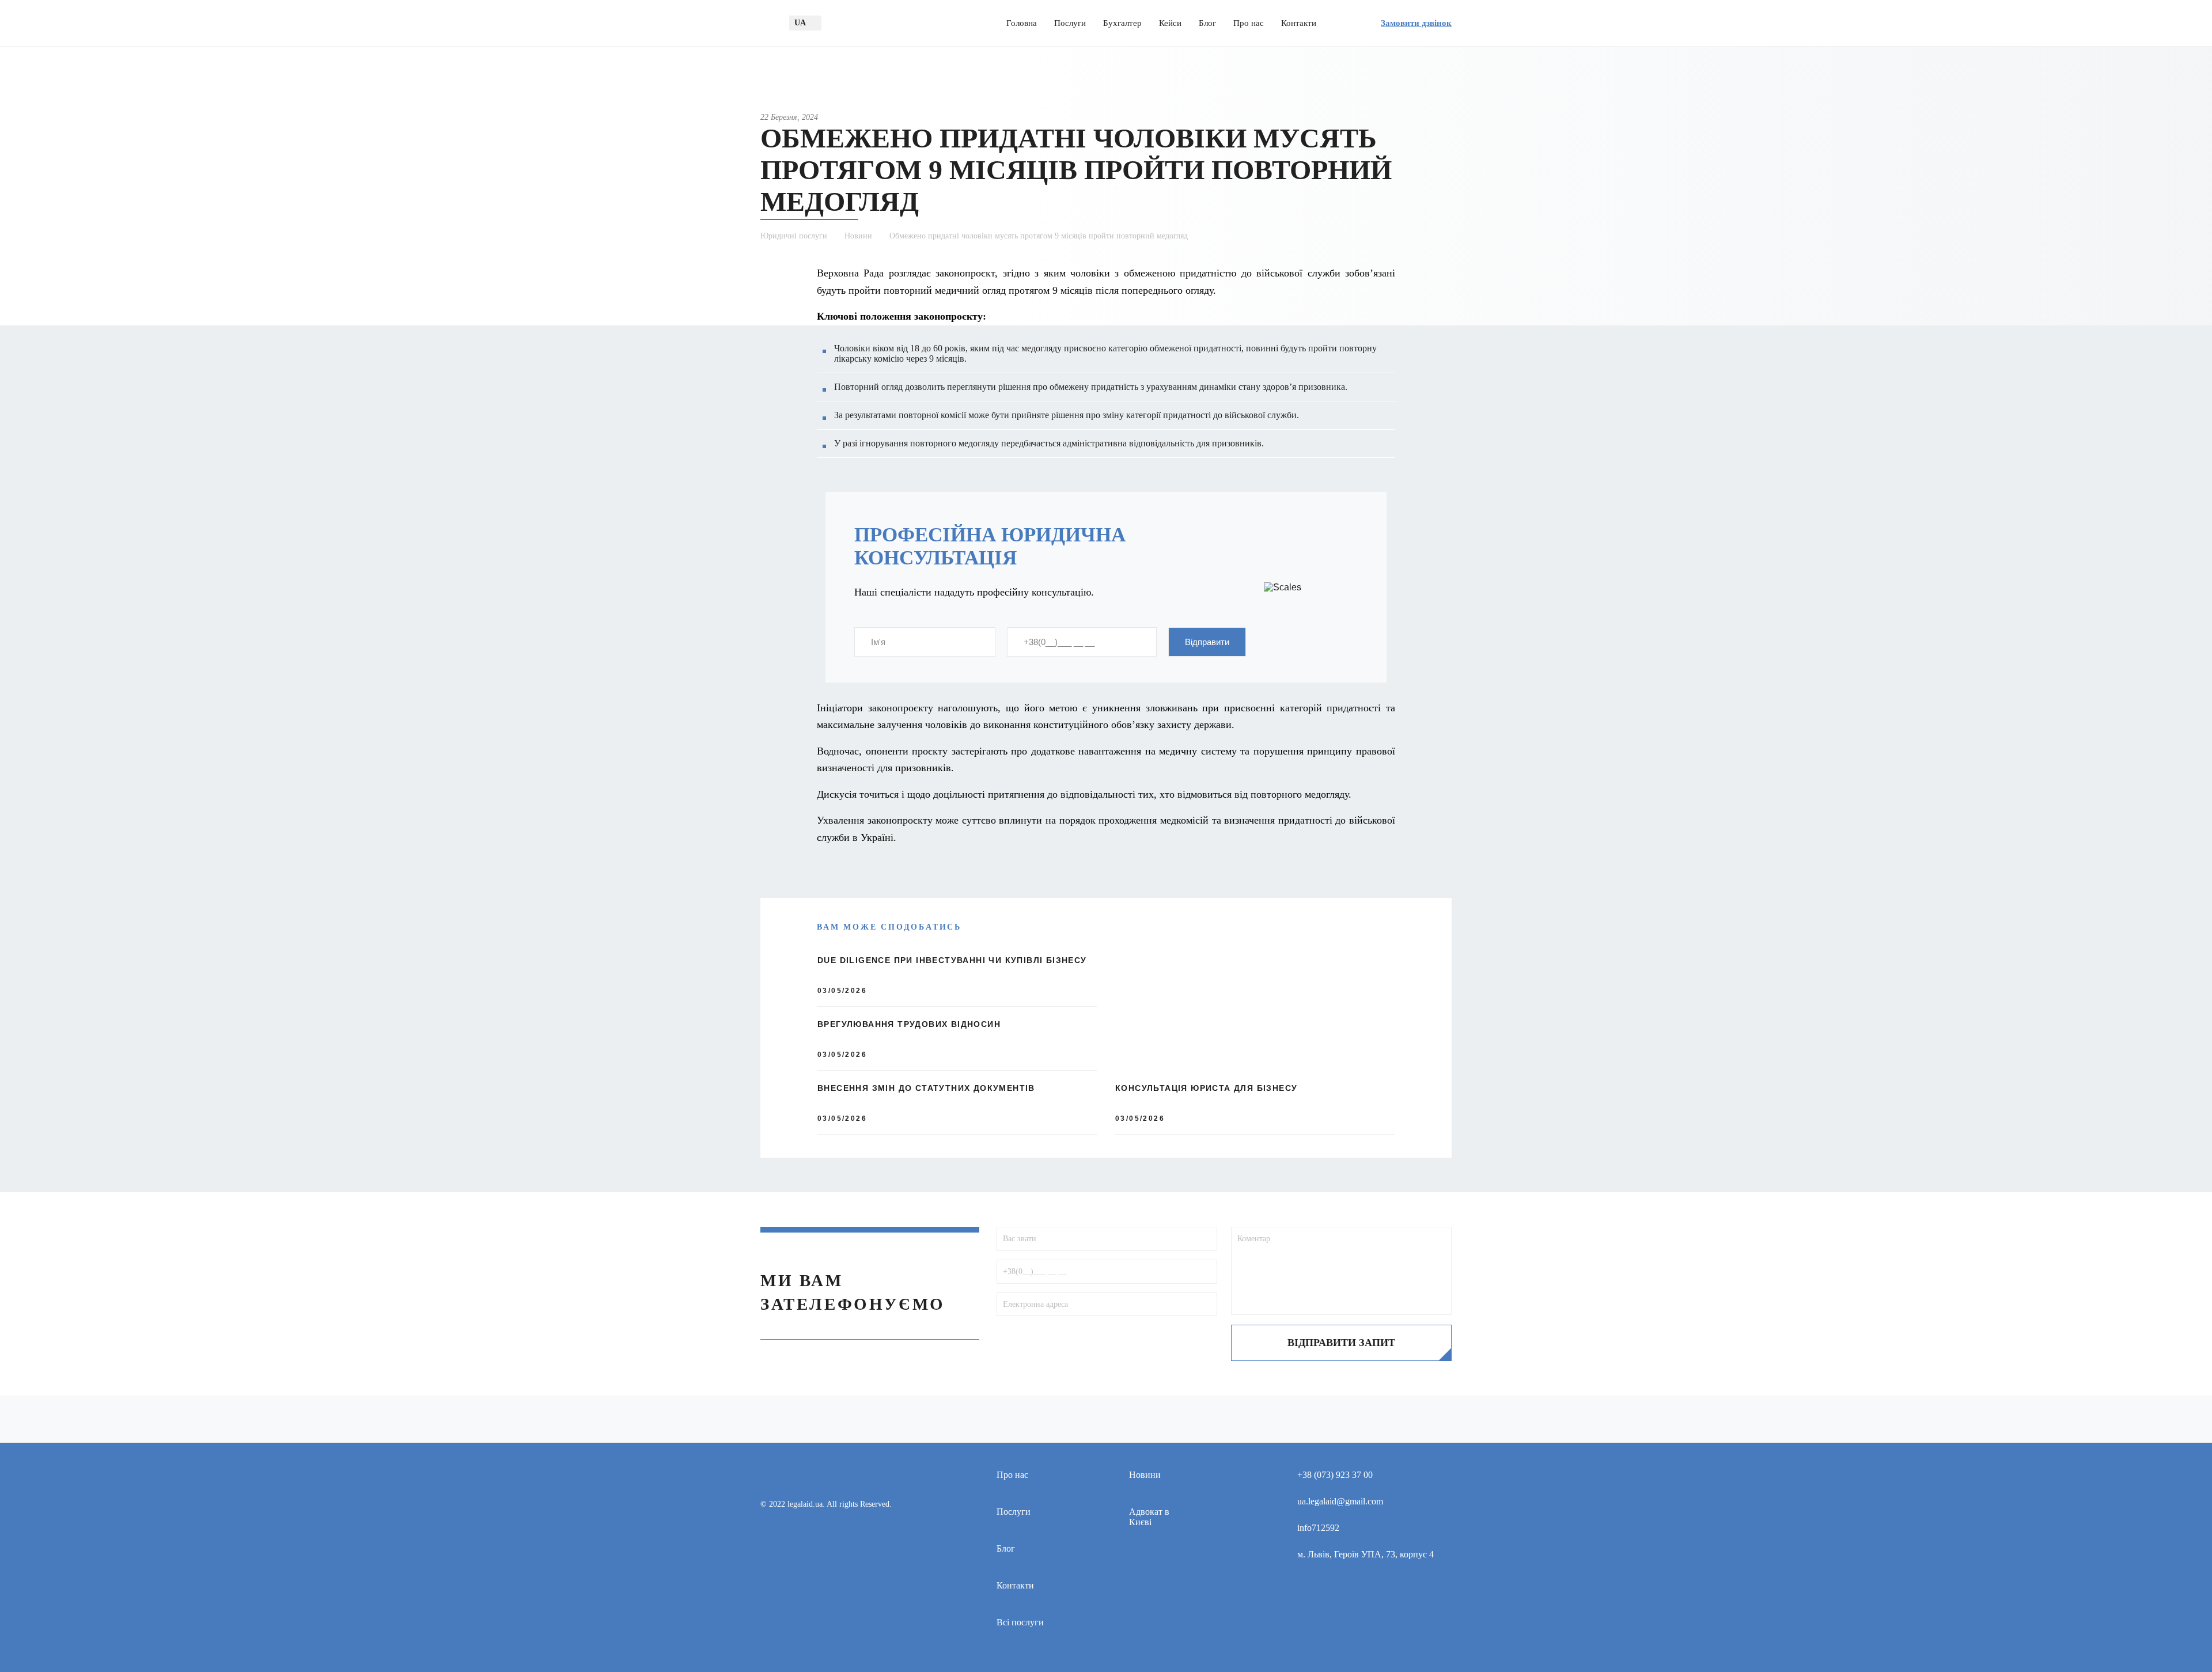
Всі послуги (1020, 1622)
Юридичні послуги (794, 236)
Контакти (1299, 23)
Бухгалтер (1122, 23)
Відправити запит (1341, 1343)
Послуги (1070, 23)
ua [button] (800, 23)
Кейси (1170, 23)
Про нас (1249, 23)
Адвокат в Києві (1149, 1517)
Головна (1022, 23)
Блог (1207, 23)
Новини (858, 236)
